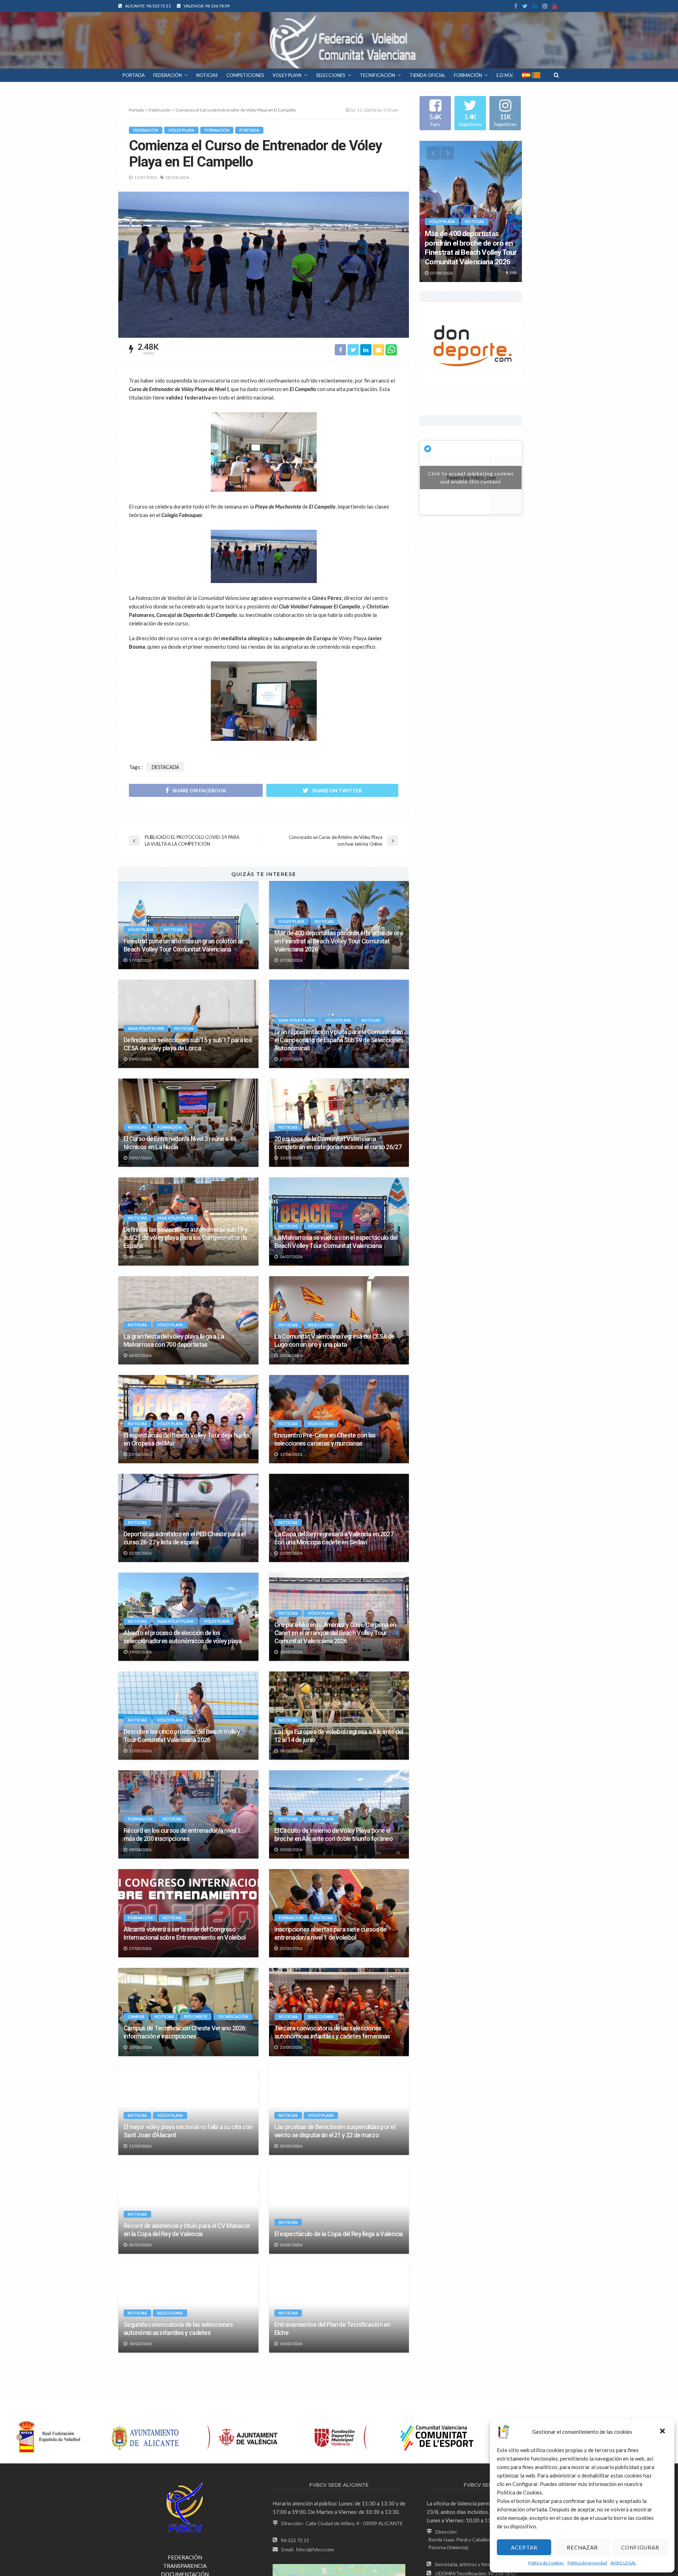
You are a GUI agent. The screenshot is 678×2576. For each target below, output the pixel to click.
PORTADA (134, 75)
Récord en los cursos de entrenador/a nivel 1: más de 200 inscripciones (183, 1835)
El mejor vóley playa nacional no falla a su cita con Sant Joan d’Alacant (188, 2131)
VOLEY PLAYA (287, 75)
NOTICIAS (207, 75)
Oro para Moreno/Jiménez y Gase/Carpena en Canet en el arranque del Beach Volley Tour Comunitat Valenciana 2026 (335, 1633)
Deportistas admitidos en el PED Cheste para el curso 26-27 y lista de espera (185, 1538)
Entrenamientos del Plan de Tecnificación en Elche (332, 2329)
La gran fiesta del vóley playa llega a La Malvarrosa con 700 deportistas (174, 1340)
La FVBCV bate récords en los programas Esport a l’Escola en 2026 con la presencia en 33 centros (338, 2526)
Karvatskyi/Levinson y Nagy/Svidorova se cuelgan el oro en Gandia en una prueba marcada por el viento (338, 2424)
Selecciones (321, 1325)
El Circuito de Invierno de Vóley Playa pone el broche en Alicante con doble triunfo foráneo (334, 1835)
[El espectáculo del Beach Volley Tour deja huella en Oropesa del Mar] (188, 1419)
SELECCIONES (331, 75)
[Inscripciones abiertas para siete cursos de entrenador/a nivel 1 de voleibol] (339, 1913)
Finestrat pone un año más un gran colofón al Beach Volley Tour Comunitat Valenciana (183, 945)
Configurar (640, 2547)
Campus (136, 2016)
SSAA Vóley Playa (146, 1028)
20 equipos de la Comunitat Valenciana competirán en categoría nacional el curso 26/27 (338, 1143)
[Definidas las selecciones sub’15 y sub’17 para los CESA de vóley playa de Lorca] (188, 1024)
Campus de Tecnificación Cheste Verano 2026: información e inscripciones (185, 2032)
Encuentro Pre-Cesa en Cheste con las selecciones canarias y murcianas (325, 1439)
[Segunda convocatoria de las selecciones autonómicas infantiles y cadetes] (188, 2308)
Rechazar (582, 2547)
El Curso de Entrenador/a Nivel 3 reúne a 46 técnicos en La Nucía (180, 1143)
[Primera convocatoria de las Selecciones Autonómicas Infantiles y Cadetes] (188, 2407)
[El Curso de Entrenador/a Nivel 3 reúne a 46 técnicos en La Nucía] (188, 1123)
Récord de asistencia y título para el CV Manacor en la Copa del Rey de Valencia (187, 2230)
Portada (136, 110)
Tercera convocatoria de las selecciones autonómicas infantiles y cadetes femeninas (332, 2032)
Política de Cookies (546, 2563)
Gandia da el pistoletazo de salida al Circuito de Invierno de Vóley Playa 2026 (185, 2526)
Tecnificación (233, 2016)
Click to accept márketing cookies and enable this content (471, 478)
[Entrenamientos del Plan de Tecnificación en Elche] (339, 2308)
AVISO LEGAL (623, 2563)
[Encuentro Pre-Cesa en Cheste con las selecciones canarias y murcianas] (339, 1419)
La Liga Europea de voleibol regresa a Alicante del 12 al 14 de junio (339, 1736)
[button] (663, 2432)
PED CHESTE (196, 2016)
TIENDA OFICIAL (427, 75)
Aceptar (524, 2547)
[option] (471, 211)
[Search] (556, 75)
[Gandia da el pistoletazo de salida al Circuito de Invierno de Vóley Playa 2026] (188, 2506)
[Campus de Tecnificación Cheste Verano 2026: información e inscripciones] (188, 2012)
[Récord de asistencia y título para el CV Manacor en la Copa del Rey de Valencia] (188, 2210)
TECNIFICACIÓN (377, 75)
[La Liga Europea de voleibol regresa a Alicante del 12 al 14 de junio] (339, 1716)
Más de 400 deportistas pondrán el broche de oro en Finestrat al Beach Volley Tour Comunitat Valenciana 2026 (339, 941)
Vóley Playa (181, 130)
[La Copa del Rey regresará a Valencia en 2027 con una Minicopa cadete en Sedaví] (339, 1518)
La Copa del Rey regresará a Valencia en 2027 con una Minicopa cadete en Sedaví (334, 1538)
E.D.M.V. (505, 75)
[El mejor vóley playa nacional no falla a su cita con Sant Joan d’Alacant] (188, 2111)
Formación (217, 130)
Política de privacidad (587, 2563)
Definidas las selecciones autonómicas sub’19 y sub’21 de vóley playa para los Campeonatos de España (186, 1238)
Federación (146, 130)
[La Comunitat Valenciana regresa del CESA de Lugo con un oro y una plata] (339, 1320)
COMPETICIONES (245, 75)
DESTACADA (177, 177)
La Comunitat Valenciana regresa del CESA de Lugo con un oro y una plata (335, 1340)
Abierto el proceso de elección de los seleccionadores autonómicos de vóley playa (183, 1637)
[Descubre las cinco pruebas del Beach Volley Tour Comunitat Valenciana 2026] (188, 1716)
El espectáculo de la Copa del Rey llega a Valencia (339, 2234)
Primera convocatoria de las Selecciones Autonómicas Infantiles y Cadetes (177, 2427)
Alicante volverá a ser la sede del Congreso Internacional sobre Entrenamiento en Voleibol (185, 1933)
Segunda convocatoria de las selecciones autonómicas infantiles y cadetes (178, 2329)
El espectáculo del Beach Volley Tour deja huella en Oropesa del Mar (186, 1439)
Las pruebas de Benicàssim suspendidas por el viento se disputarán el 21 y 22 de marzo (335, 2131)
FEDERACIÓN (168, 75)
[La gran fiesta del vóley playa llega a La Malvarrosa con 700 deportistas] (188, 1320)
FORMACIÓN (468, 75)
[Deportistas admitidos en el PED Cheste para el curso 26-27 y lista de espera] (188, 1518)
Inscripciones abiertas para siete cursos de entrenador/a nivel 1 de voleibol (331, 1933)
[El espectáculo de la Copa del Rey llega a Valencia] (339, 2210)
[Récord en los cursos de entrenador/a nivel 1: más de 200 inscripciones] (188, 1814)
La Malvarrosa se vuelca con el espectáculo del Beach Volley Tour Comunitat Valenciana (336, 1242)
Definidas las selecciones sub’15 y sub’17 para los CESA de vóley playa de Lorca (188, 1044)
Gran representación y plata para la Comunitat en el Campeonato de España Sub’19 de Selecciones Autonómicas (339, 1040)
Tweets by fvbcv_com (471, 478)
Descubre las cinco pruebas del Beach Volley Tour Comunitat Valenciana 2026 (182, 1736)
